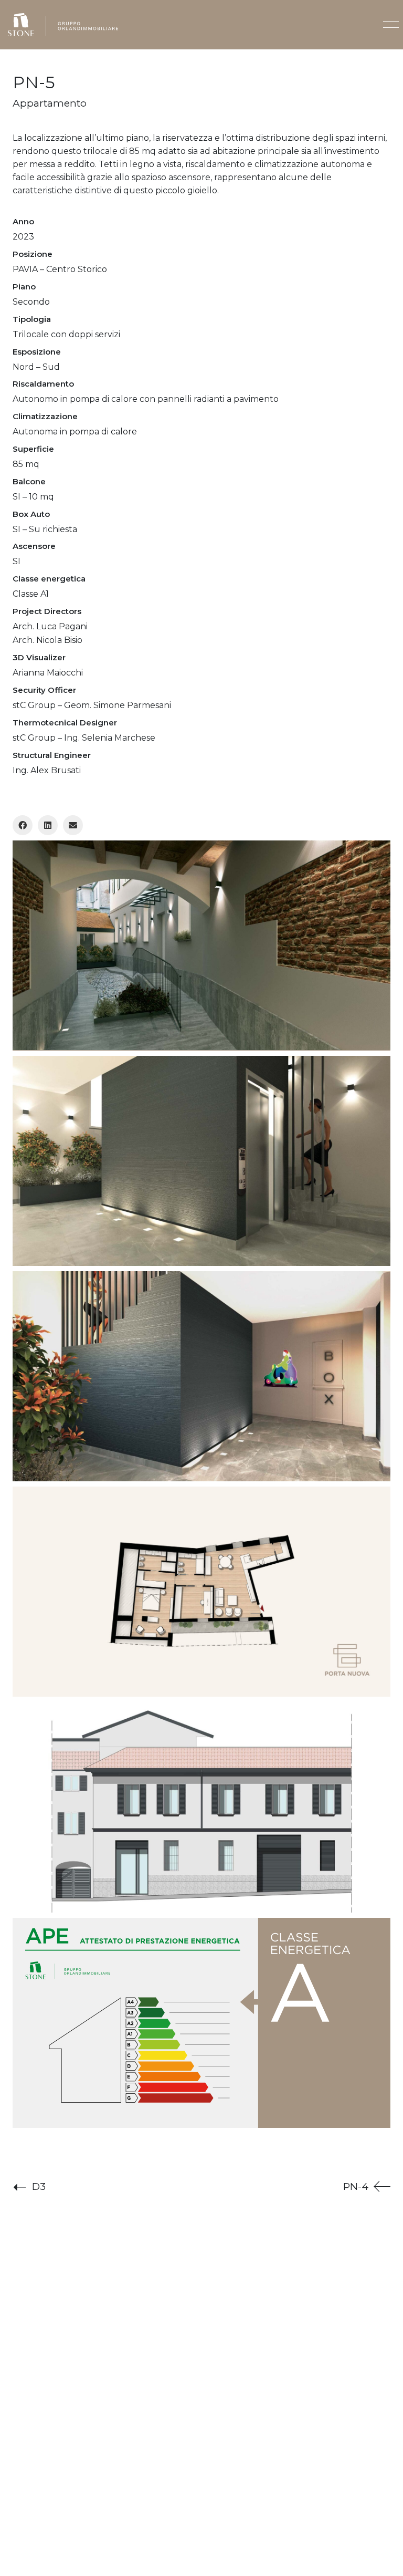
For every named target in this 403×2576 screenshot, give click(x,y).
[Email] (73, 825)
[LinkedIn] (48, 825)
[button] (389, 25)
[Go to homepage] (63, 25)
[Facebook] (23, 825)
